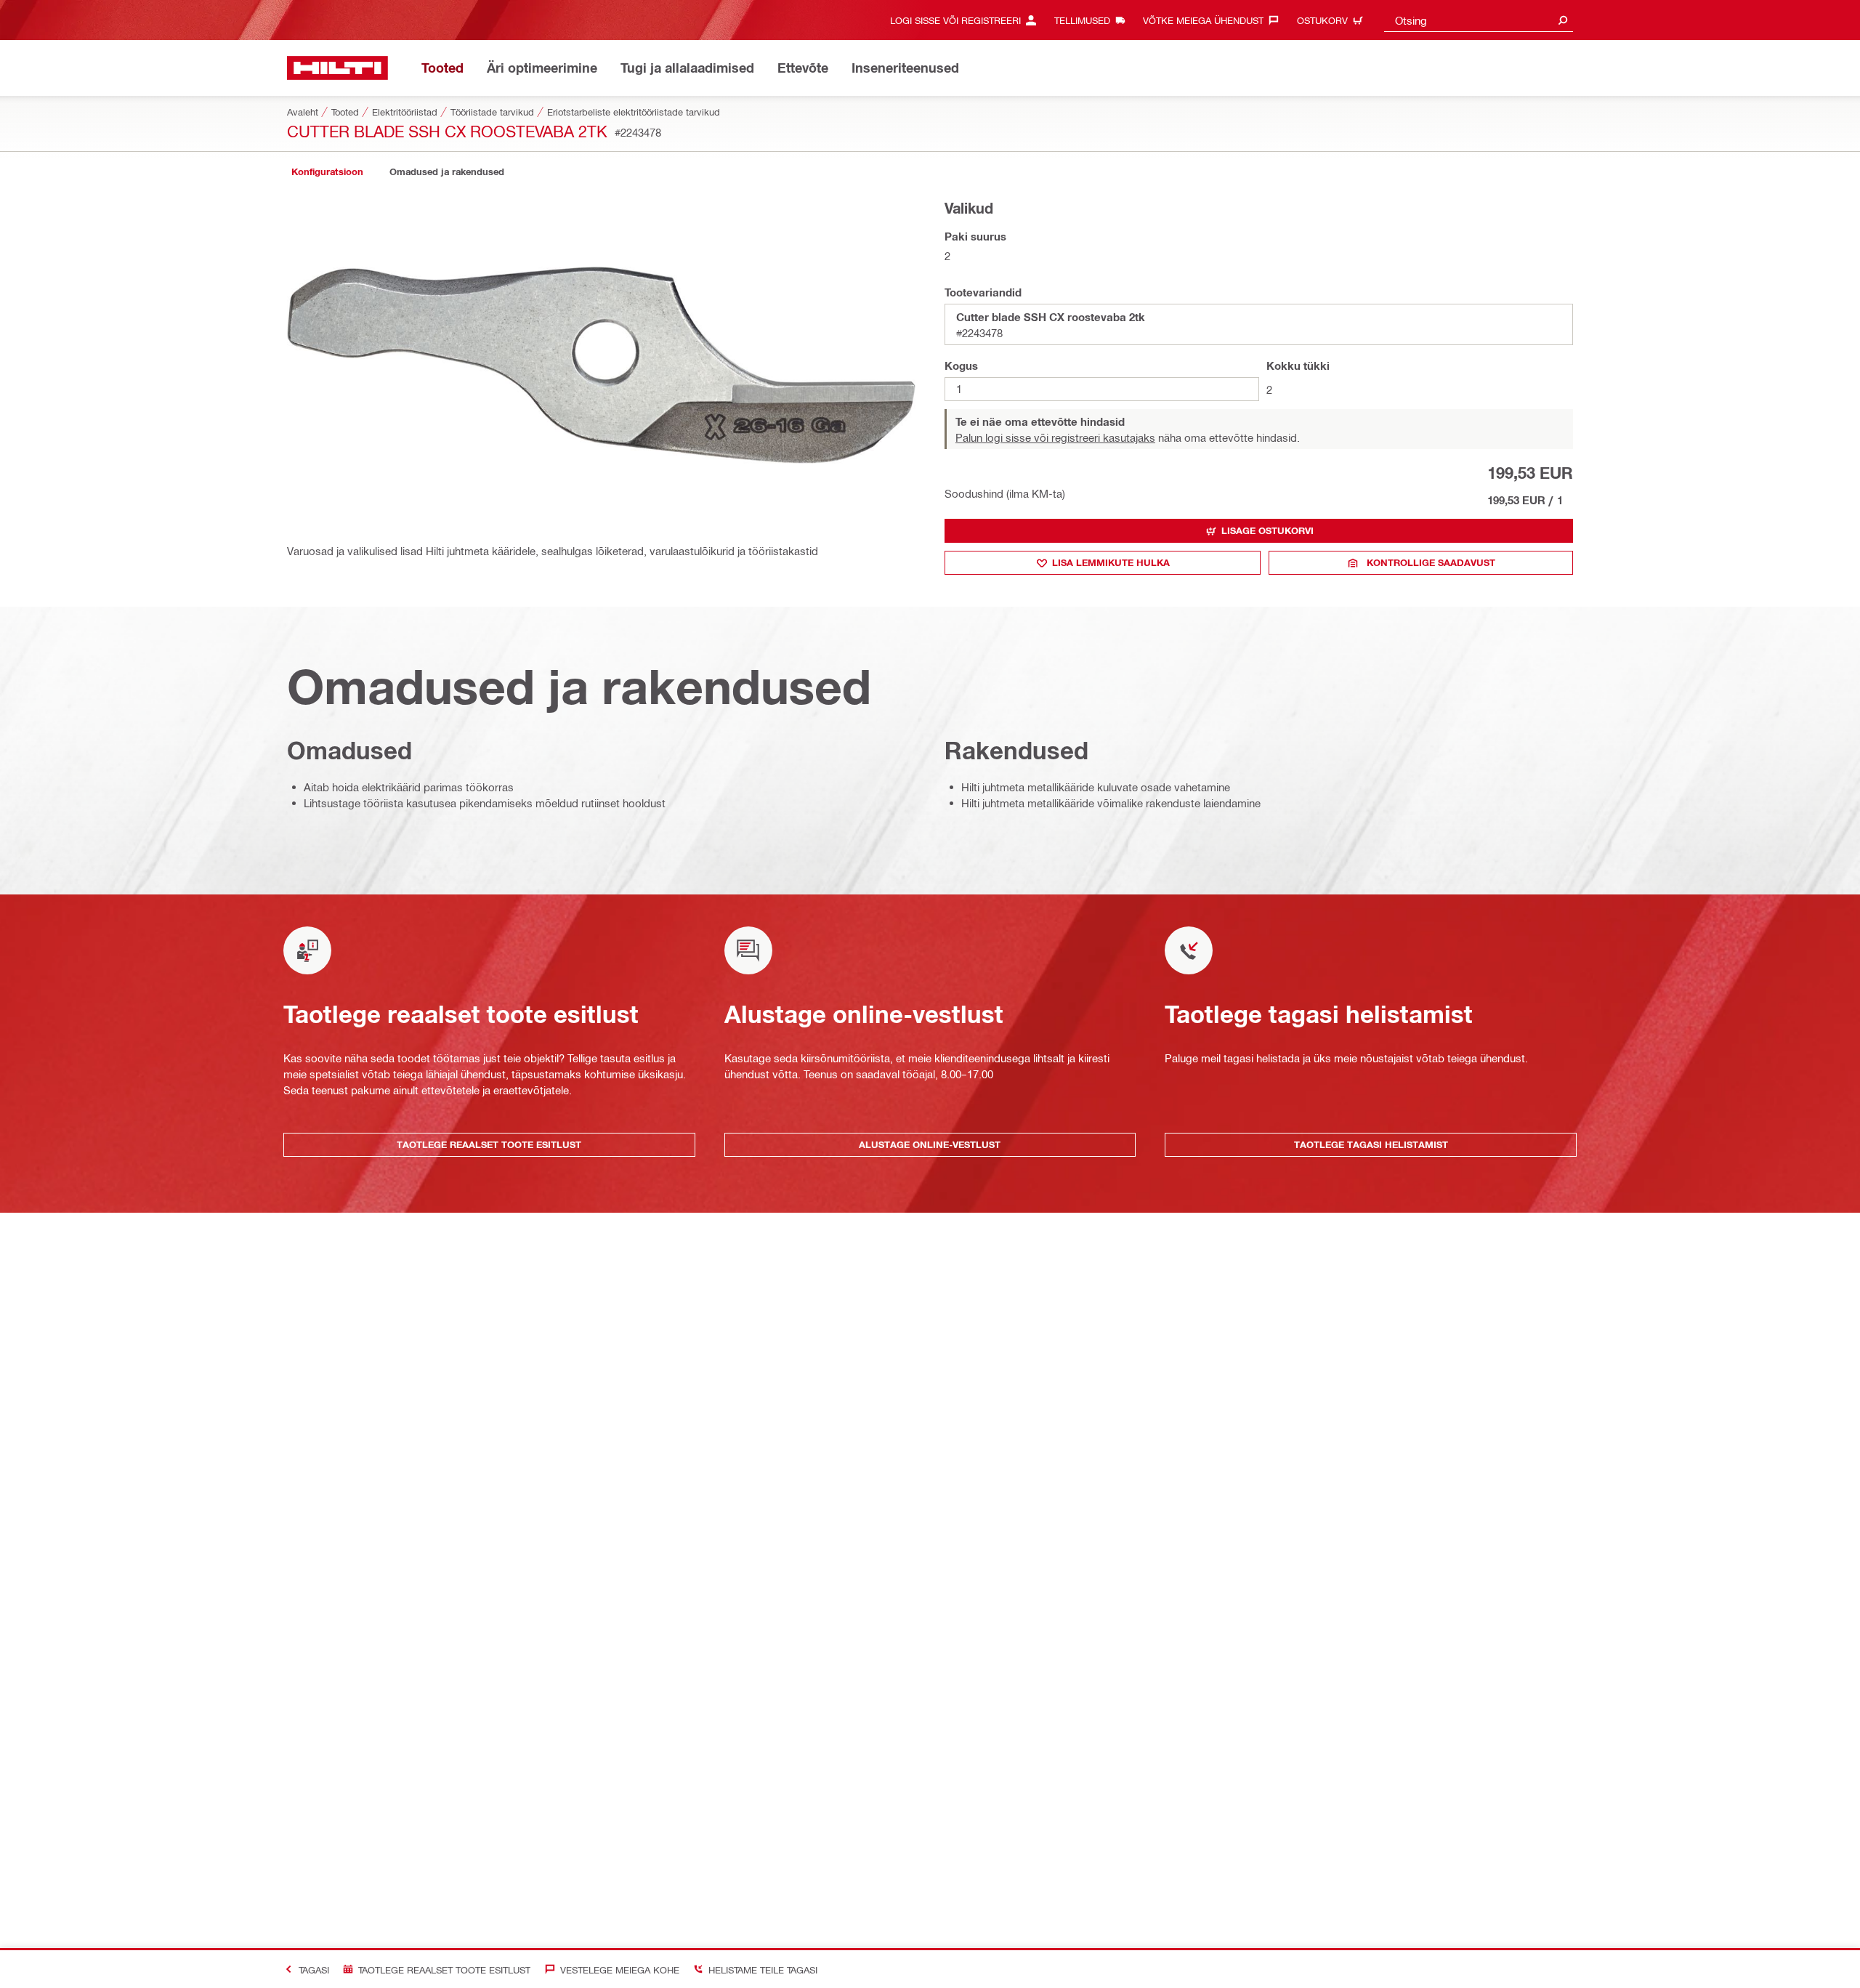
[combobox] (1479, 20)
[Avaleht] (337, 68)
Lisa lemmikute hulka (1111, 562)
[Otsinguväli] (1563, 20)
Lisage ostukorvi (1267, 530)
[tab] (327, 172)
